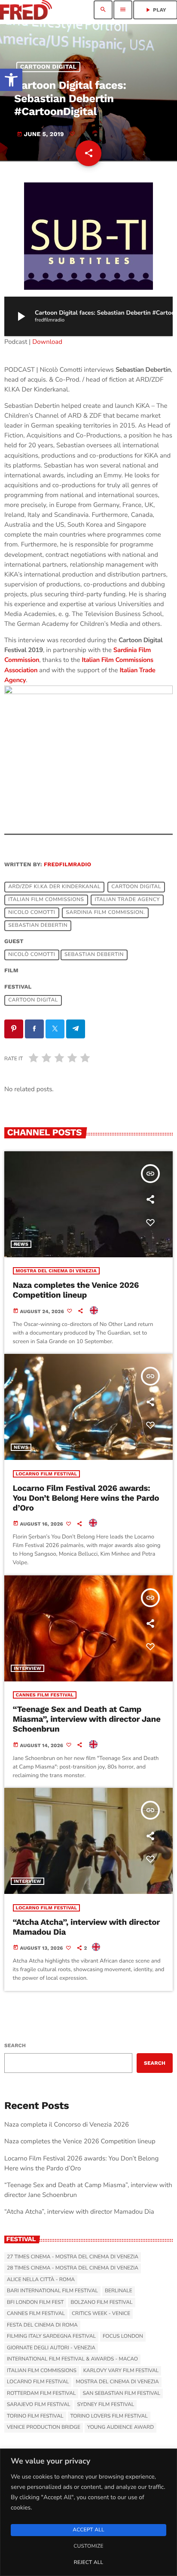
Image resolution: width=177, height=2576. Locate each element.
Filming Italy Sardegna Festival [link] (51, 2336)
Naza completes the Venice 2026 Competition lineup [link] (76, 1290)
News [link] (21, 1244)
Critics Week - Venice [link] (101, 2314)
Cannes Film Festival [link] (45, 1695)
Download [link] (47, 342)
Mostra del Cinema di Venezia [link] (56, 1271)
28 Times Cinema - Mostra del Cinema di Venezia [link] (73, 2268)
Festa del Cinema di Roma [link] (42, 2325)
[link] (11, 80)
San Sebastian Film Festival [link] (121, 2394)
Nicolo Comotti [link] (32, 913)
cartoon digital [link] (136, 887)
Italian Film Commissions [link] (46, 900)
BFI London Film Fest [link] (35, 2303)
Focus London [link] (123, 2336)
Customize (88, 2546)
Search (15, 2045)
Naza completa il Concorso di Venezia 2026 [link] (67, 2125)
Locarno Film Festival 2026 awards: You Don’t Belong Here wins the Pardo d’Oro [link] (86, 1498)
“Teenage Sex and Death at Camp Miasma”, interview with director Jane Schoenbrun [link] (87, 1719)
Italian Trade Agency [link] (127, 900)
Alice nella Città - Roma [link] (41, 2280)
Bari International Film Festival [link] (52, 2291)
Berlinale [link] (119, 2291)
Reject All (88, 2563)
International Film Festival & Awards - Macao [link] (72, 2359)
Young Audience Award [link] (121, 2427)
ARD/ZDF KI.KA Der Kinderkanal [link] (54, 887)
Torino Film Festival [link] (35, 2416)
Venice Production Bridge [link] (44, 2427)
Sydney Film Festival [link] (105, 2405)
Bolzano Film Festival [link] (101, 2303)
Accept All (88, 2530)
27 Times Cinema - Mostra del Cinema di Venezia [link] (73, 2257)
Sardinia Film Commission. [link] (106, 913)
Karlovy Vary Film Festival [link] (121, 2371)
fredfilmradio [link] (67, 865)
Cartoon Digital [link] (49, 67)
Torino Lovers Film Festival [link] (109, 2416)
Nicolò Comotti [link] (32, 955)
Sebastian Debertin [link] (38, 925)
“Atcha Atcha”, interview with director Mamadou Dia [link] (86, 1927)
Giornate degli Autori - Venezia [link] (51, 2348)
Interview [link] (27, 1668)
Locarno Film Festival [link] (47, 1474)
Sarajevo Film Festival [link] (38, 2405)
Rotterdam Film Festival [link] (41, 2394)
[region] (88, 2512)
